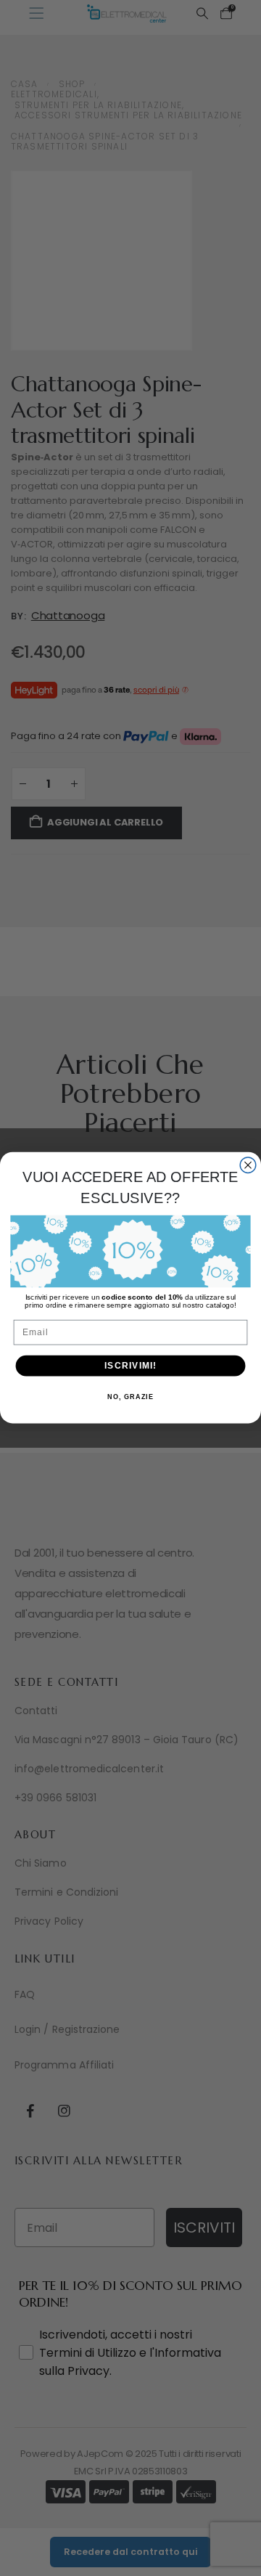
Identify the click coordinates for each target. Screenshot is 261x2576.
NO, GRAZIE (130, 1398)
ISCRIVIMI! (130, 1366)
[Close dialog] (248, 1165)
